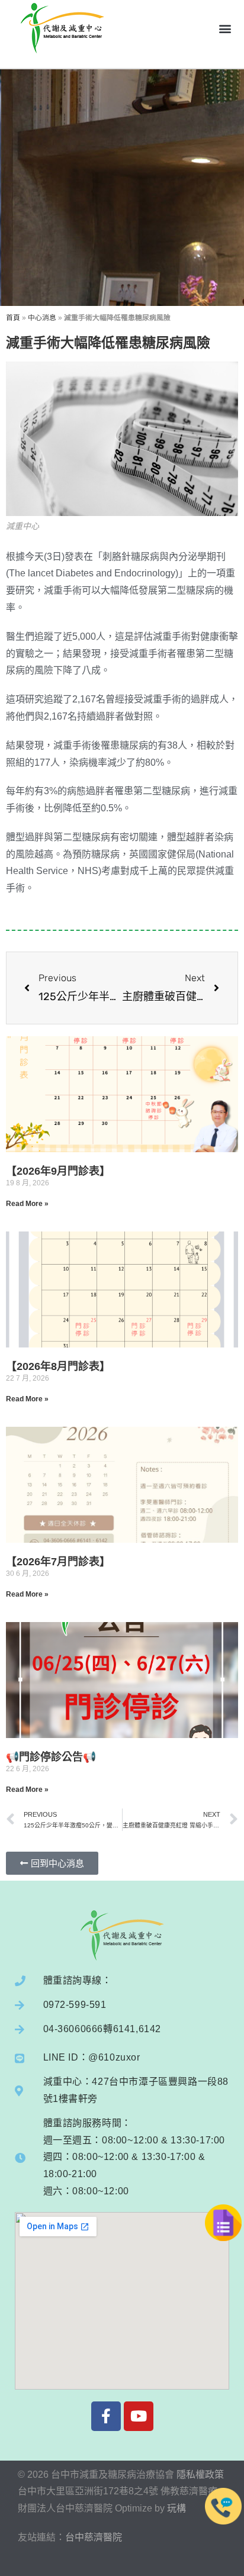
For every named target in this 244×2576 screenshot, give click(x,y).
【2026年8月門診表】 (58, 1366)
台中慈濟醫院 (94, 2537)
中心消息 (42, 318)
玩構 (176, 2508)
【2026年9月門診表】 (58, 1171)
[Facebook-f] (106, 2416)
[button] (225, 28)
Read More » (27, 1204)
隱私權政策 (200, 2475)
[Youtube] (139, 2416)
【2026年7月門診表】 (58, 1562)
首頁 (13, 318)
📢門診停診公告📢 (51, 1757)
